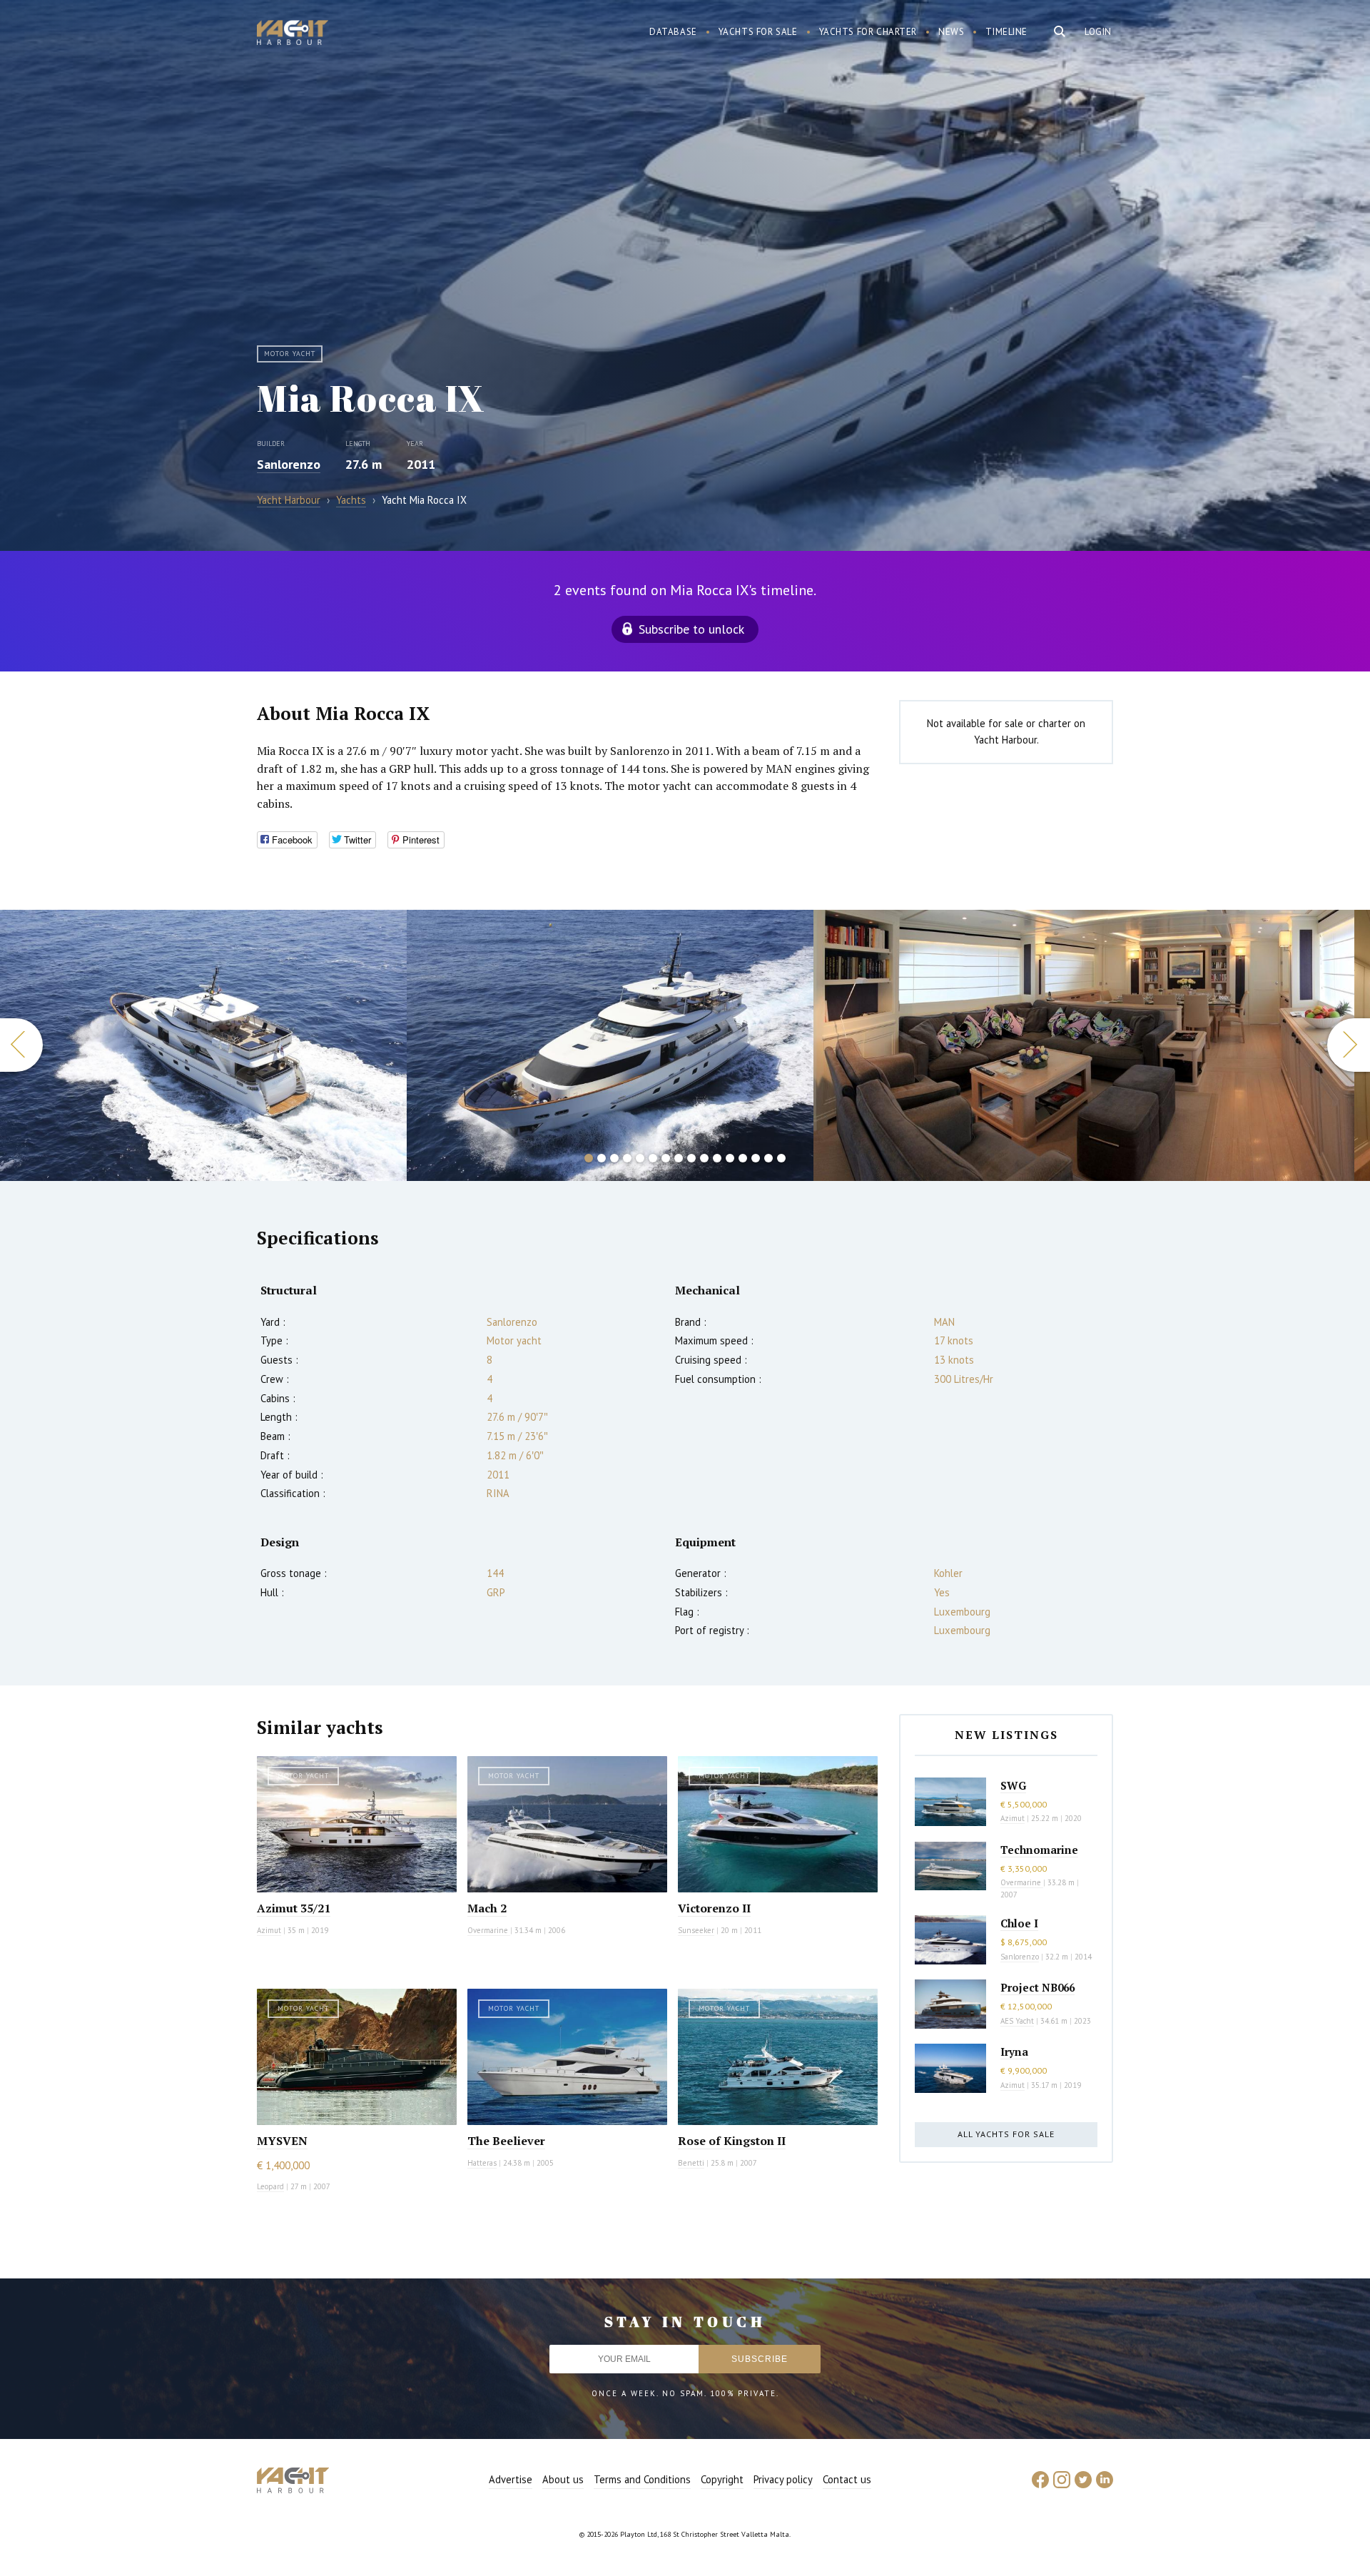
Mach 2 (487, 1908)
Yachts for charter (868, 32)
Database (673, 32)
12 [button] (730, 1158)
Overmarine (489, 1930)
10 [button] (704, 1158)
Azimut (269, 1930)
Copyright (722, 2479)
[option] (203, 1045)
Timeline (1006, 32)
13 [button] (743, 1158)
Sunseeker (696, 1930)
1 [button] (589, 1158)
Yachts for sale (758, 32)
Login (1098, 32)
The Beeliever (506, 2141)
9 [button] (691, 1158)
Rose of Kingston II (732, 2141)
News (951, 32)
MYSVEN (282, 2141)
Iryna (1014, 2052)
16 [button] (781, 1158)
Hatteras (482, 2163)
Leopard (270, 2186)
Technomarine (1039, 1850)
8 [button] (679, 1158)
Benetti (691, 2163)
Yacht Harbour (293, 34)
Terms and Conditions (642, 2479)
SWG (1013, 1785)
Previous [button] (21, 1045)
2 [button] (602, 1158)
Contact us (847, 2479)
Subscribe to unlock (691, 629)
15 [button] (768, 1158)
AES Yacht (1017, 2021)
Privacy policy (783, 2479)
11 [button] (717, 1158)
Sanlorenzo (289, 464)
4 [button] (627, 1158)
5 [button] (640, 1158)
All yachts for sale (1006, 2134)
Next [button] (1349, 1045)
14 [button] (756, 1158)
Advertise (511, 2479)
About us (563, 2479)
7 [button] (666, 1158)
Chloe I (1019, 1923)
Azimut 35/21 (294, 1908)
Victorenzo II (714, 1908)
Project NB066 (1037, 1987)
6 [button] (653, 1158)
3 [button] (614, 1158)
